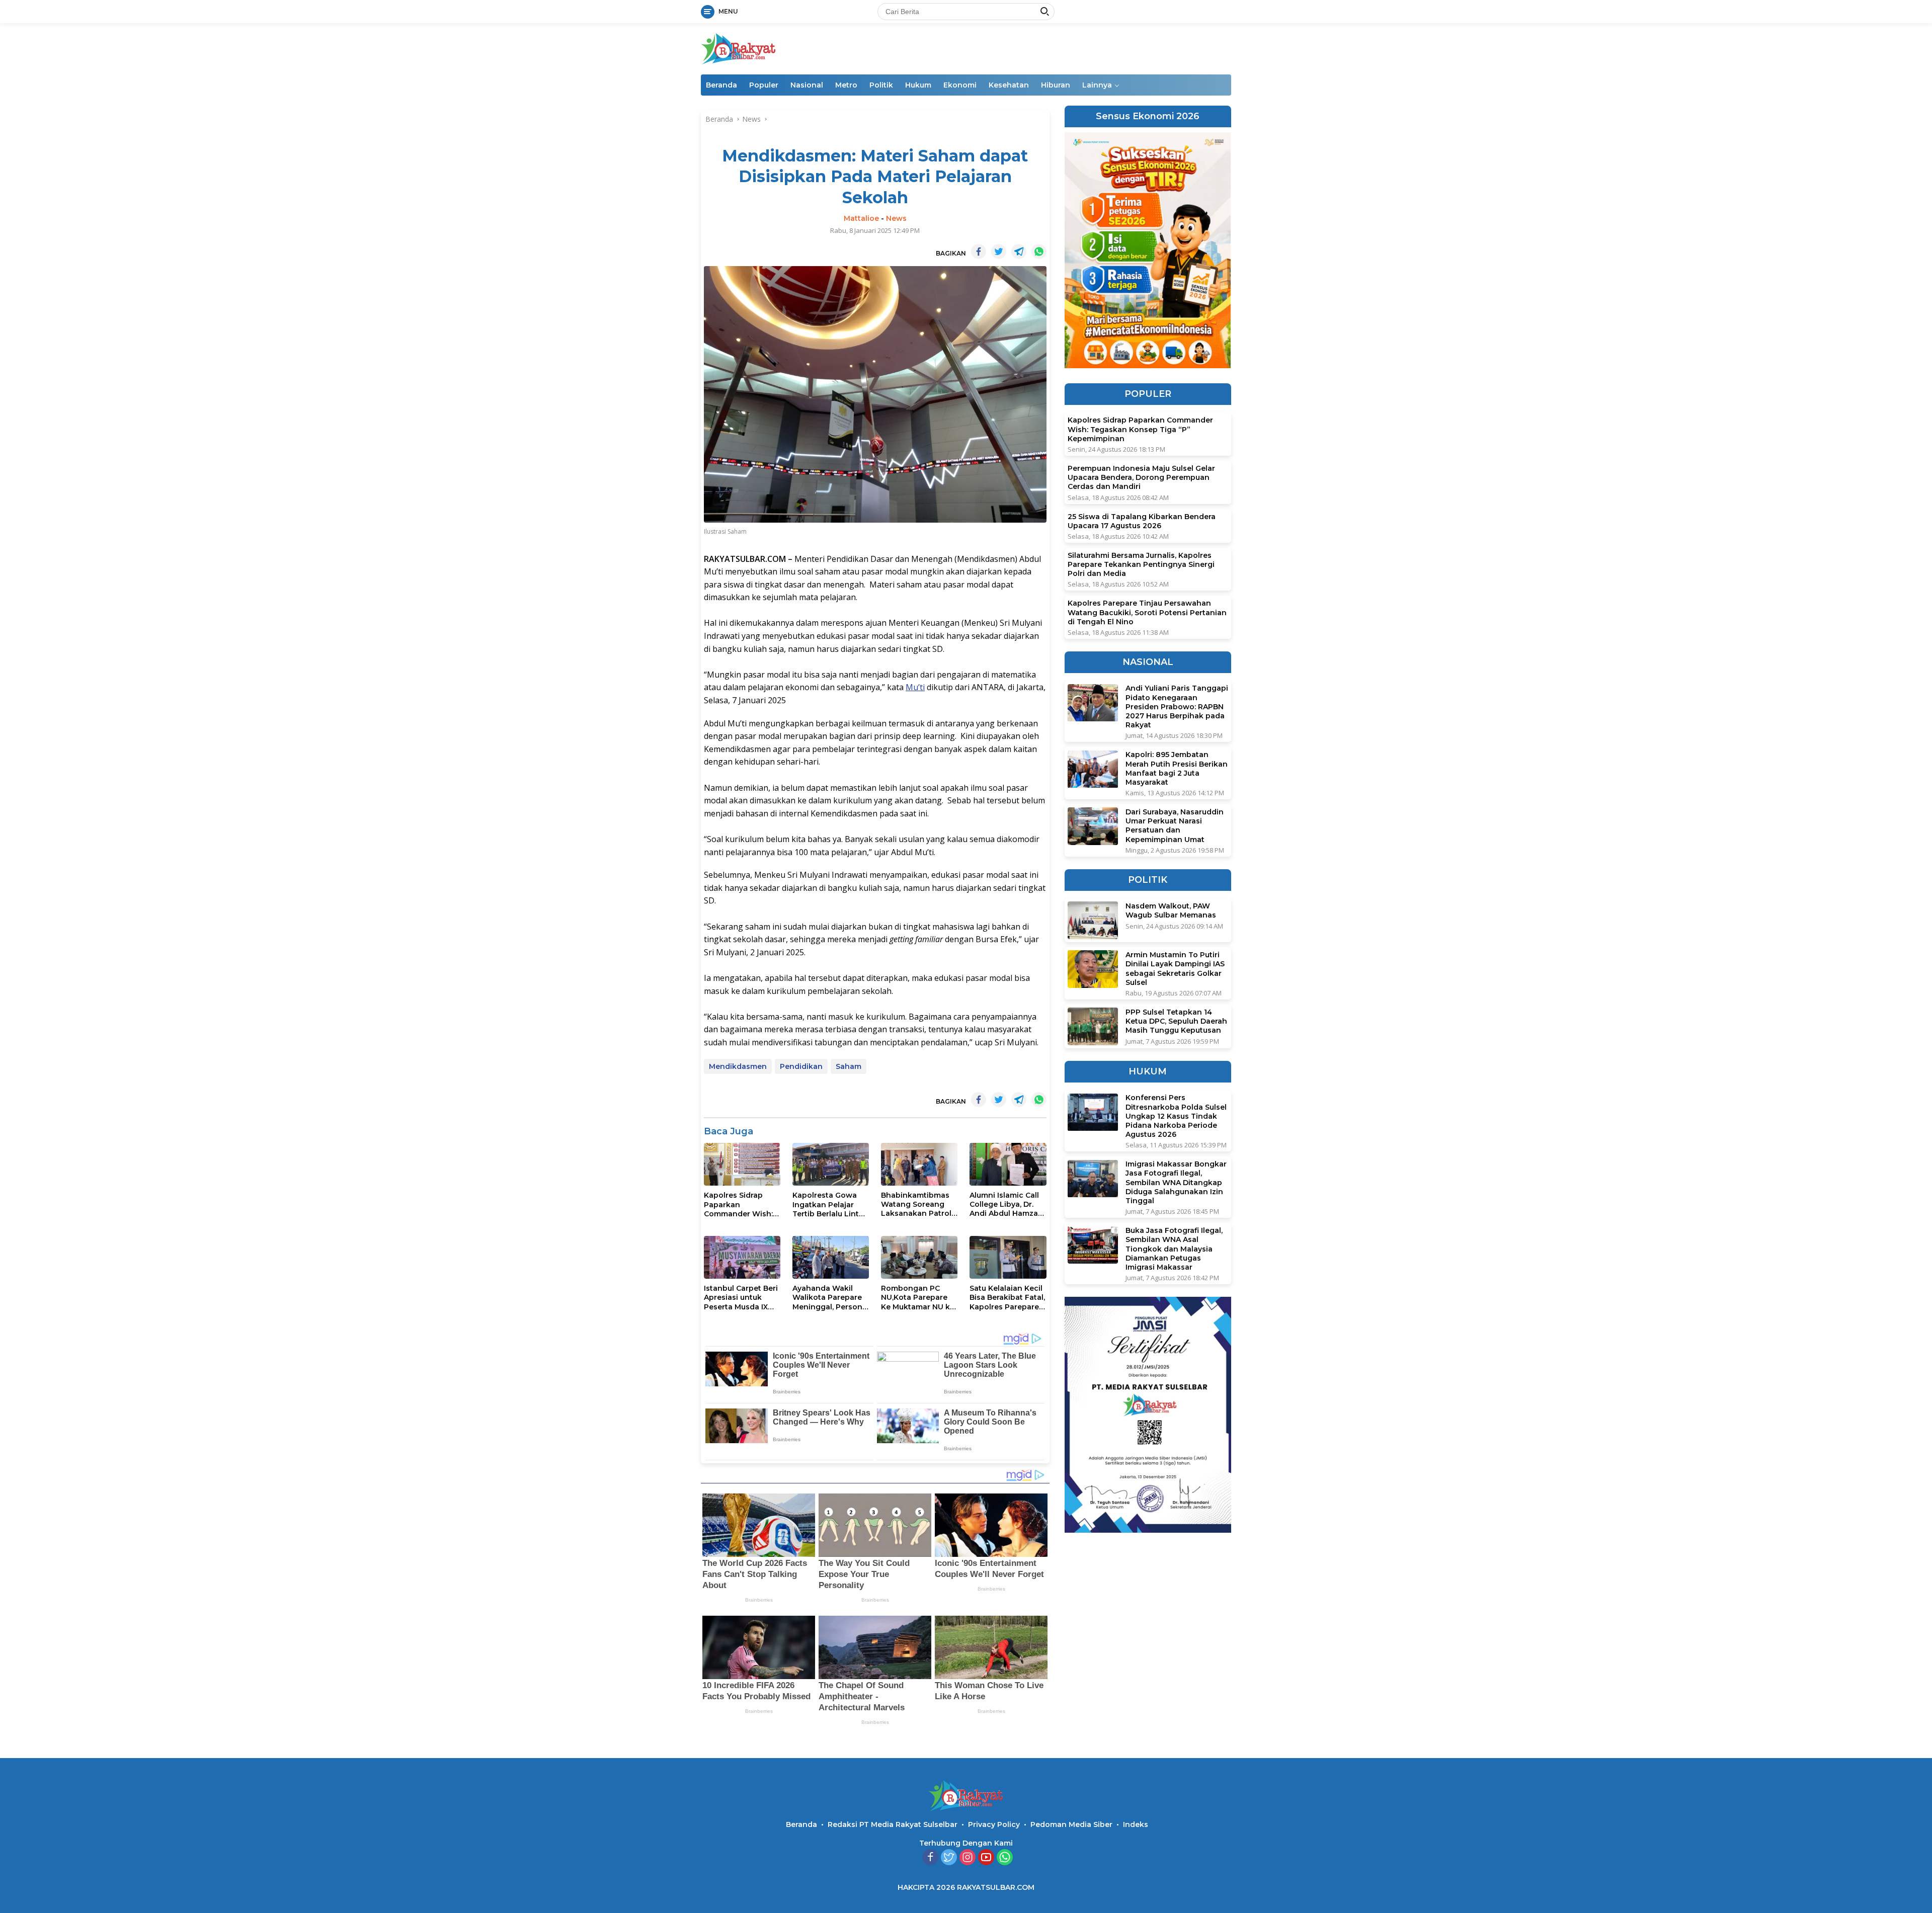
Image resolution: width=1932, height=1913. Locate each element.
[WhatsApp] (1005, 1858)
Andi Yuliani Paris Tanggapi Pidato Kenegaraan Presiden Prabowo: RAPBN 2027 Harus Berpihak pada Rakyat (1177, 707)
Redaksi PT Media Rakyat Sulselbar (893, 1824)
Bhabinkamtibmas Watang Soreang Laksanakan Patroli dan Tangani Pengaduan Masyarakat (917, 1204)
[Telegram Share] (1019, 252)
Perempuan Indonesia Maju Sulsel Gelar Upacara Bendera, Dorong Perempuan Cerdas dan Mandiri (1141, 477)
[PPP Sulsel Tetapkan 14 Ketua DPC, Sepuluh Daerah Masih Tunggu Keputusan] (1093, 1026)
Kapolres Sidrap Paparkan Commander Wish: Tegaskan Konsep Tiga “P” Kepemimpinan (738, 1204)
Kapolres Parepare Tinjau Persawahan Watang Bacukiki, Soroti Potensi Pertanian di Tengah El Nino (1147, 613)
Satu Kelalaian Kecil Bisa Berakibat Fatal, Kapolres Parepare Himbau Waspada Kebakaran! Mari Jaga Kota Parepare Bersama (1007, 1298)
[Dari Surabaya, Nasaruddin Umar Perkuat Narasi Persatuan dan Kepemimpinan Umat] (1093, 826)
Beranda (721, 85)
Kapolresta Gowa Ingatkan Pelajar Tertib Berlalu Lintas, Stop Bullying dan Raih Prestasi (831, 1204)
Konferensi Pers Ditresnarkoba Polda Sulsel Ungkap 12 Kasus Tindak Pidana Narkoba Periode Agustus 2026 (1176, 1116)
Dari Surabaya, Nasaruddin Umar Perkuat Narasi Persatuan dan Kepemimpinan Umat (1175, 826)
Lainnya (1097, 85)
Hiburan (1056, 85)
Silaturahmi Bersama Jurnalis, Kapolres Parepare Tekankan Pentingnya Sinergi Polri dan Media (1141, 564)
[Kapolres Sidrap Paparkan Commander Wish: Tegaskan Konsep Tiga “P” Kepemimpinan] (742, 1165)
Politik (881, 85)
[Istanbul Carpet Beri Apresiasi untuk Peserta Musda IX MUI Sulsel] (742, 1257)
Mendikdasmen (738, 1066)
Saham (849, 1066)
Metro (846, 85)
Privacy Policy (994, 1824)
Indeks (1136, 1824)
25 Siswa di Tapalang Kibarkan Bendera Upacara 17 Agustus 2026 (1142, 521)
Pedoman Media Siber (1071, 1824)
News (896, 218)
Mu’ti (915, 687)
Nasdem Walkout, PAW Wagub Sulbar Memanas (1171, 910)
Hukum (918, 85)
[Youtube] (986, 1858)
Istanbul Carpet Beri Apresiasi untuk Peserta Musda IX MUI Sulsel (741, 1298)
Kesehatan (1009, 85)
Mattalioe (861, 218)
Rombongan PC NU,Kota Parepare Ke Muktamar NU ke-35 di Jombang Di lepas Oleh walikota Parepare (919, 1298)
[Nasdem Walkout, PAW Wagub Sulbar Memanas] (1093, 920)
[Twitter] (949, 1858)
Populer (764, 85)
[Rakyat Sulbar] (739, 48)
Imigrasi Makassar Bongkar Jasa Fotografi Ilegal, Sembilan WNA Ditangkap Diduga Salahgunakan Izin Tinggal (1176, 1183)
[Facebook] (930, 1858)
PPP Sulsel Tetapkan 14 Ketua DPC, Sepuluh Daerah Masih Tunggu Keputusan (1176, 1021)
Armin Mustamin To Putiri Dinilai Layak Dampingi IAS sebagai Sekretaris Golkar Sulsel (1175, 969)
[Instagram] (968, 1858)
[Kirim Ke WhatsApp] (1039, 252)
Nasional (807, 85)
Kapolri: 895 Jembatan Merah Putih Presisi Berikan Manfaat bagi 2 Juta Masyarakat (1177, 769)
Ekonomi (960, 85)
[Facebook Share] (979, 252)
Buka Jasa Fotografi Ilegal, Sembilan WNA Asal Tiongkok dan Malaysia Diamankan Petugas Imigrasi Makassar (1174, 1249)
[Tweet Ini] (999, 252)
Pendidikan (801, 1066)
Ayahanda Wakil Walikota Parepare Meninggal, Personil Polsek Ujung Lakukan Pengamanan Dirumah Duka (829, 1298)
